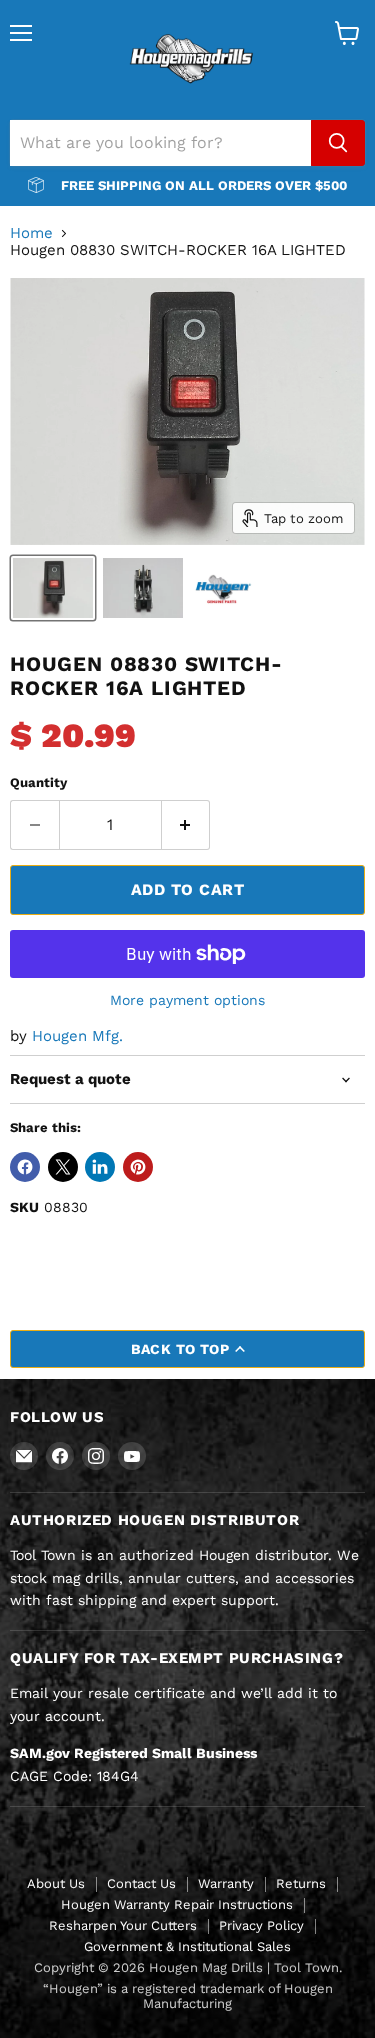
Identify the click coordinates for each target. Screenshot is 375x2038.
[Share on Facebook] (25, 1167)
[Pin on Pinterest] (138, 1167)
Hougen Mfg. (77, 1036)
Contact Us (141, 1883)
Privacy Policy (261, 1925)
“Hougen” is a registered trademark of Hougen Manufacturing (188, 1996)
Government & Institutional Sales (187, 1946)
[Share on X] (63, 1167)
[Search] (338, 143)
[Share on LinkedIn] (100, 1167)
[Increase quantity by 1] (186, 825)
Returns (301, 1883)
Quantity (38, 782)
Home (31, 233)
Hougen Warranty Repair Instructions (177, 1904)
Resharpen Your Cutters (123, 1925)
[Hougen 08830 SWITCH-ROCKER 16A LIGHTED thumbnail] (53, 588)
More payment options (187, 1000)
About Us (56, 1883)
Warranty (226, 1883)
